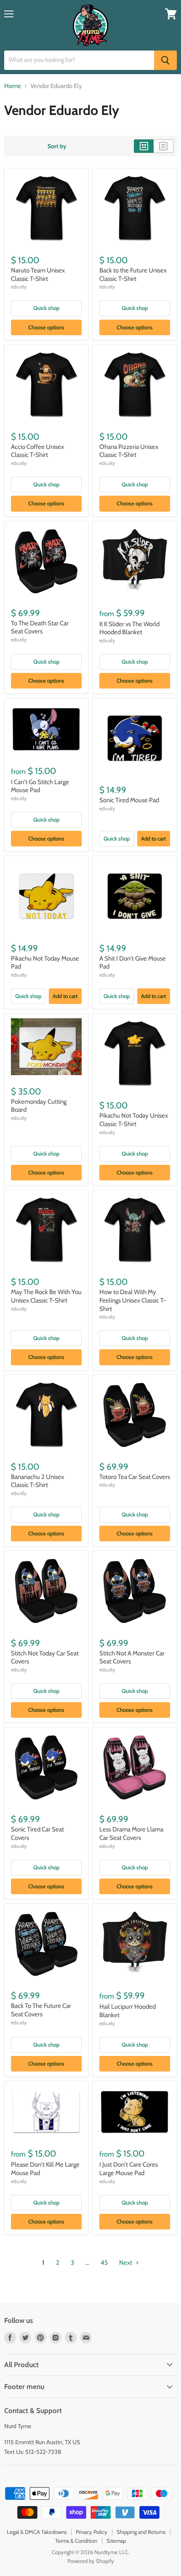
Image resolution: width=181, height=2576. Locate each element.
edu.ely (19, 287)
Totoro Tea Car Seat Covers (135, 1477)
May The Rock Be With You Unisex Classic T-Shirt (46, 1296)
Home (13, 86)
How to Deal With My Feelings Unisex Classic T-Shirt (133, 1300)
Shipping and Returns (141, 2532)
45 (104, 2263)
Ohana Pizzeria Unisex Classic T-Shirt (129, 451)
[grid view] (144, 146)
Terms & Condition (76, 2541)
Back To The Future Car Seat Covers (41, 2010)
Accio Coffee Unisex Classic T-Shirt (37, 451)
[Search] (165, 60)
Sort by (57, 146)
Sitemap (116, 2541)
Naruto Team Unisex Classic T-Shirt (38, 275)
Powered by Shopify (91, 2561)
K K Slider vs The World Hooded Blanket (129, 628)
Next (126, 2263)
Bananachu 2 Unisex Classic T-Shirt (37, 1481)
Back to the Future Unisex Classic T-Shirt (133, 275)
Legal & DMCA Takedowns (37, 2532)
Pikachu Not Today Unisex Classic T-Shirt (134, 1120)
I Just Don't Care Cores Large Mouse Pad (129, 2169)
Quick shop (46, 308)
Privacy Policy (92, 2532)
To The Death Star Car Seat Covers (40, 627)
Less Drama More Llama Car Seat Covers (131, 1834)
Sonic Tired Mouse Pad (129, 800)
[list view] (164, 146)
